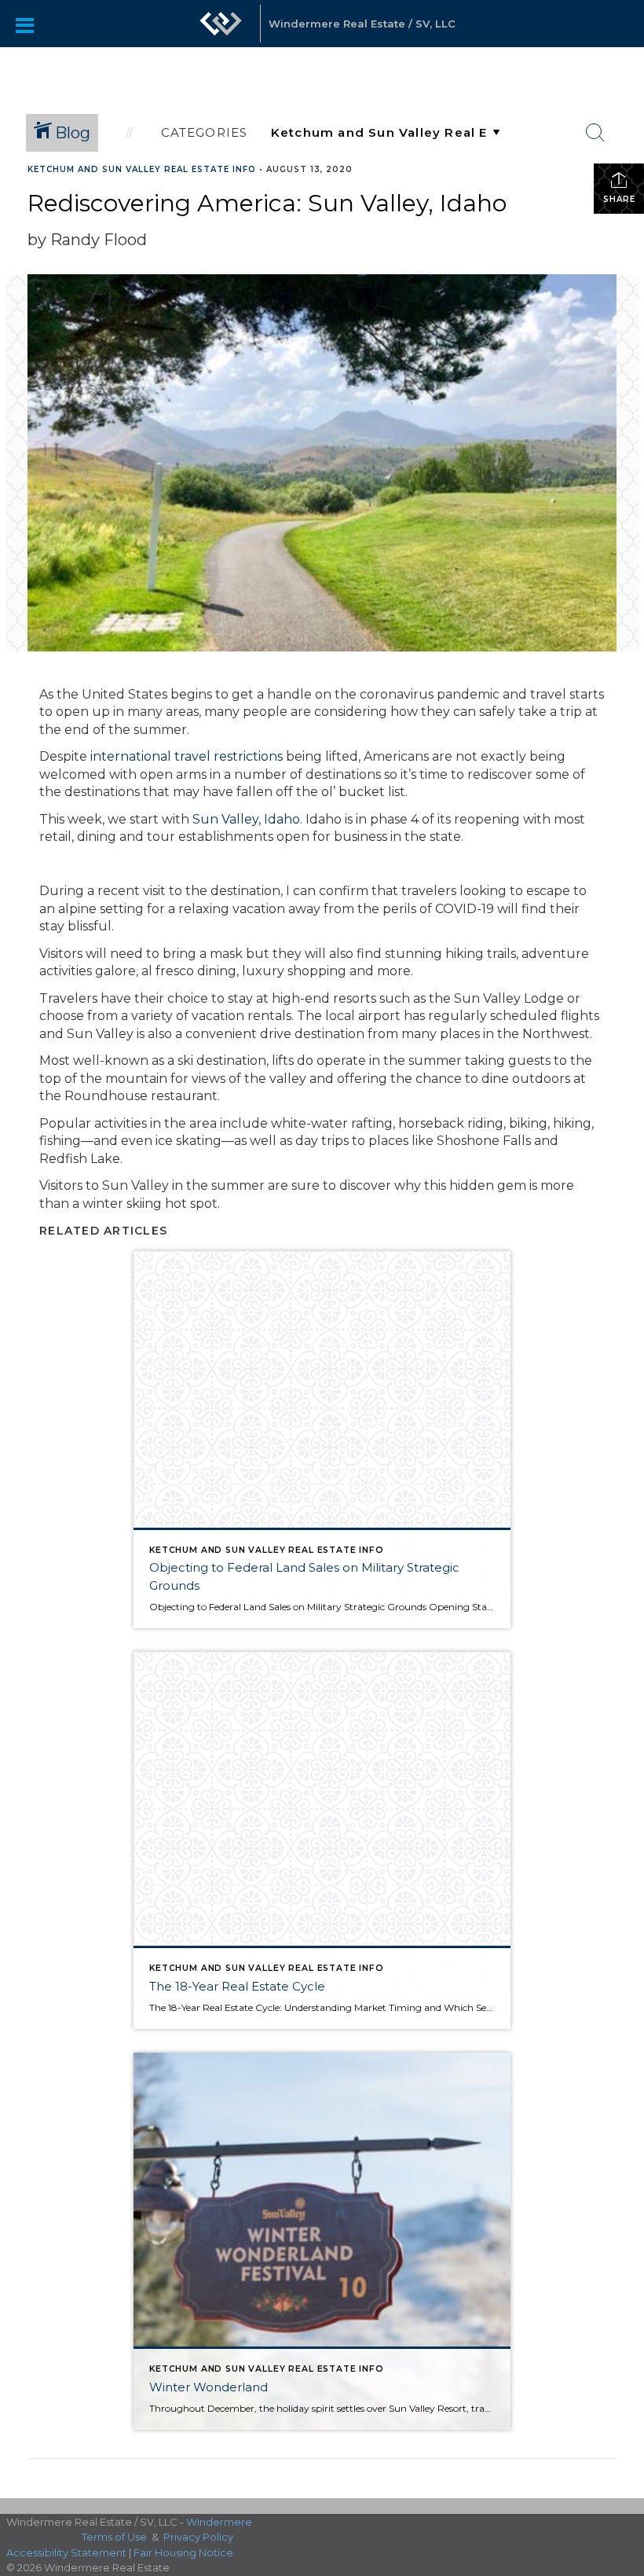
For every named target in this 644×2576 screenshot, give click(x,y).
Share (619, 199)
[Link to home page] (221, 31)
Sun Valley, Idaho (246, 819)
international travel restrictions (187, 756)
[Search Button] (595, 133)
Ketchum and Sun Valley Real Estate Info (142, 169)
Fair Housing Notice (183, 2552)
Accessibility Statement (66, 2552)
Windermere (219, 2522)
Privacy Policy (198, 2537)
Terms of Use (114, 2537)
